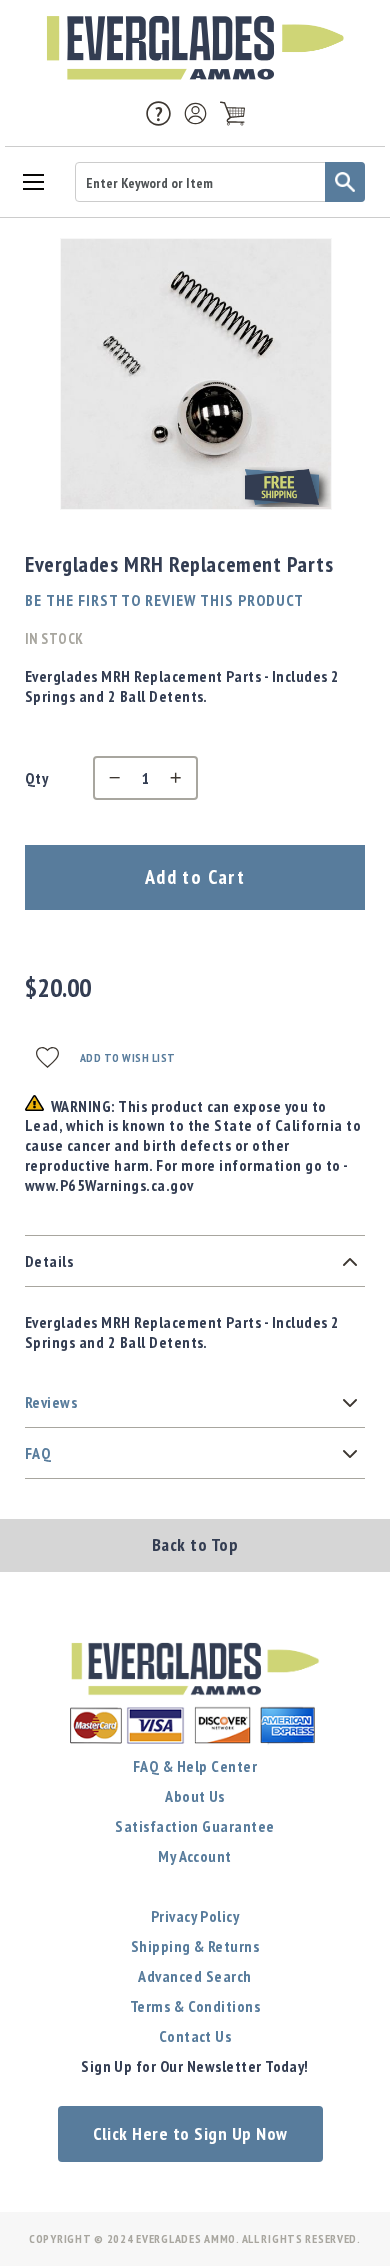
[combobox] (220, 182)
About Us (195, 1796)
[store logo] (195, 48)
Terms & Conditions (195, 2006)
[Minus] (110, 778)
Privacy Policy (195, 1916)
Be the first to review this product (164, 600)
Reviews (51, 1402)
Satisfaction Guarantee (195, 1826)
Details (49, 1261)
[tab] (195, 1261)
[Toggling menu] (32, 180)
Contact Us (195, 2036)
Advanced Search (194, 1976)
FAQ (38, 1453)
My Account (195, 1856)
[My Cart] (232, 113)
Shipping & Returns (195, 1946)
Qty (36, 778)
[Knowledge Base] (158, 112)
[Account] (195, 113)
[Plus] (181, 778)
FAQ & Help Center (195, 1766)
